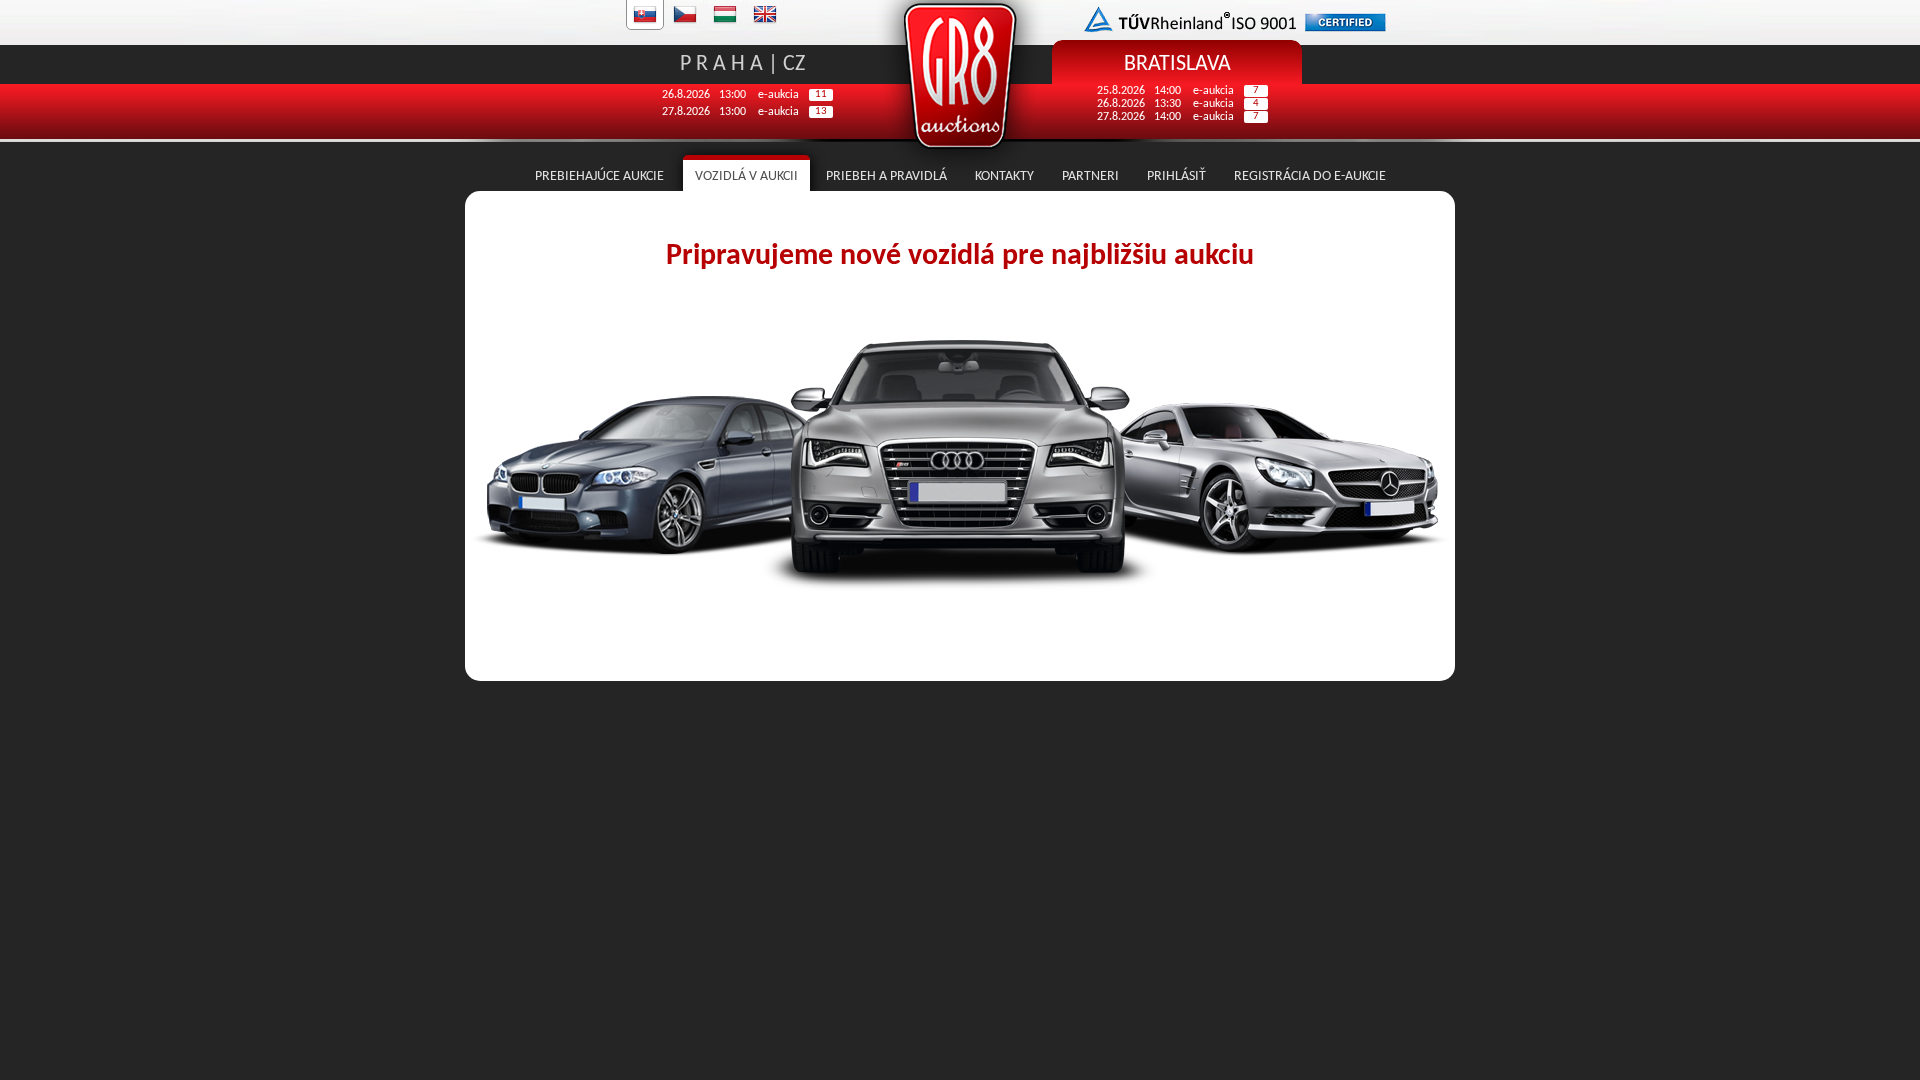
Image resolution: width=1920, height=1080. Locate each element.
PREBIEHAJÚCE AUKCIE (601, 176)
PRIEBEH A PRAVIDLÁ (886, 176)
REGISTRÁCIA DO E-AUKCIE (1310, 176)
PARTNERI (1090, 176)
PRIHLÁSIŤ (1176, 176)
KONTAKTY (1004, 176)
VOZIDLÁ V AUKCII (746, 176)
